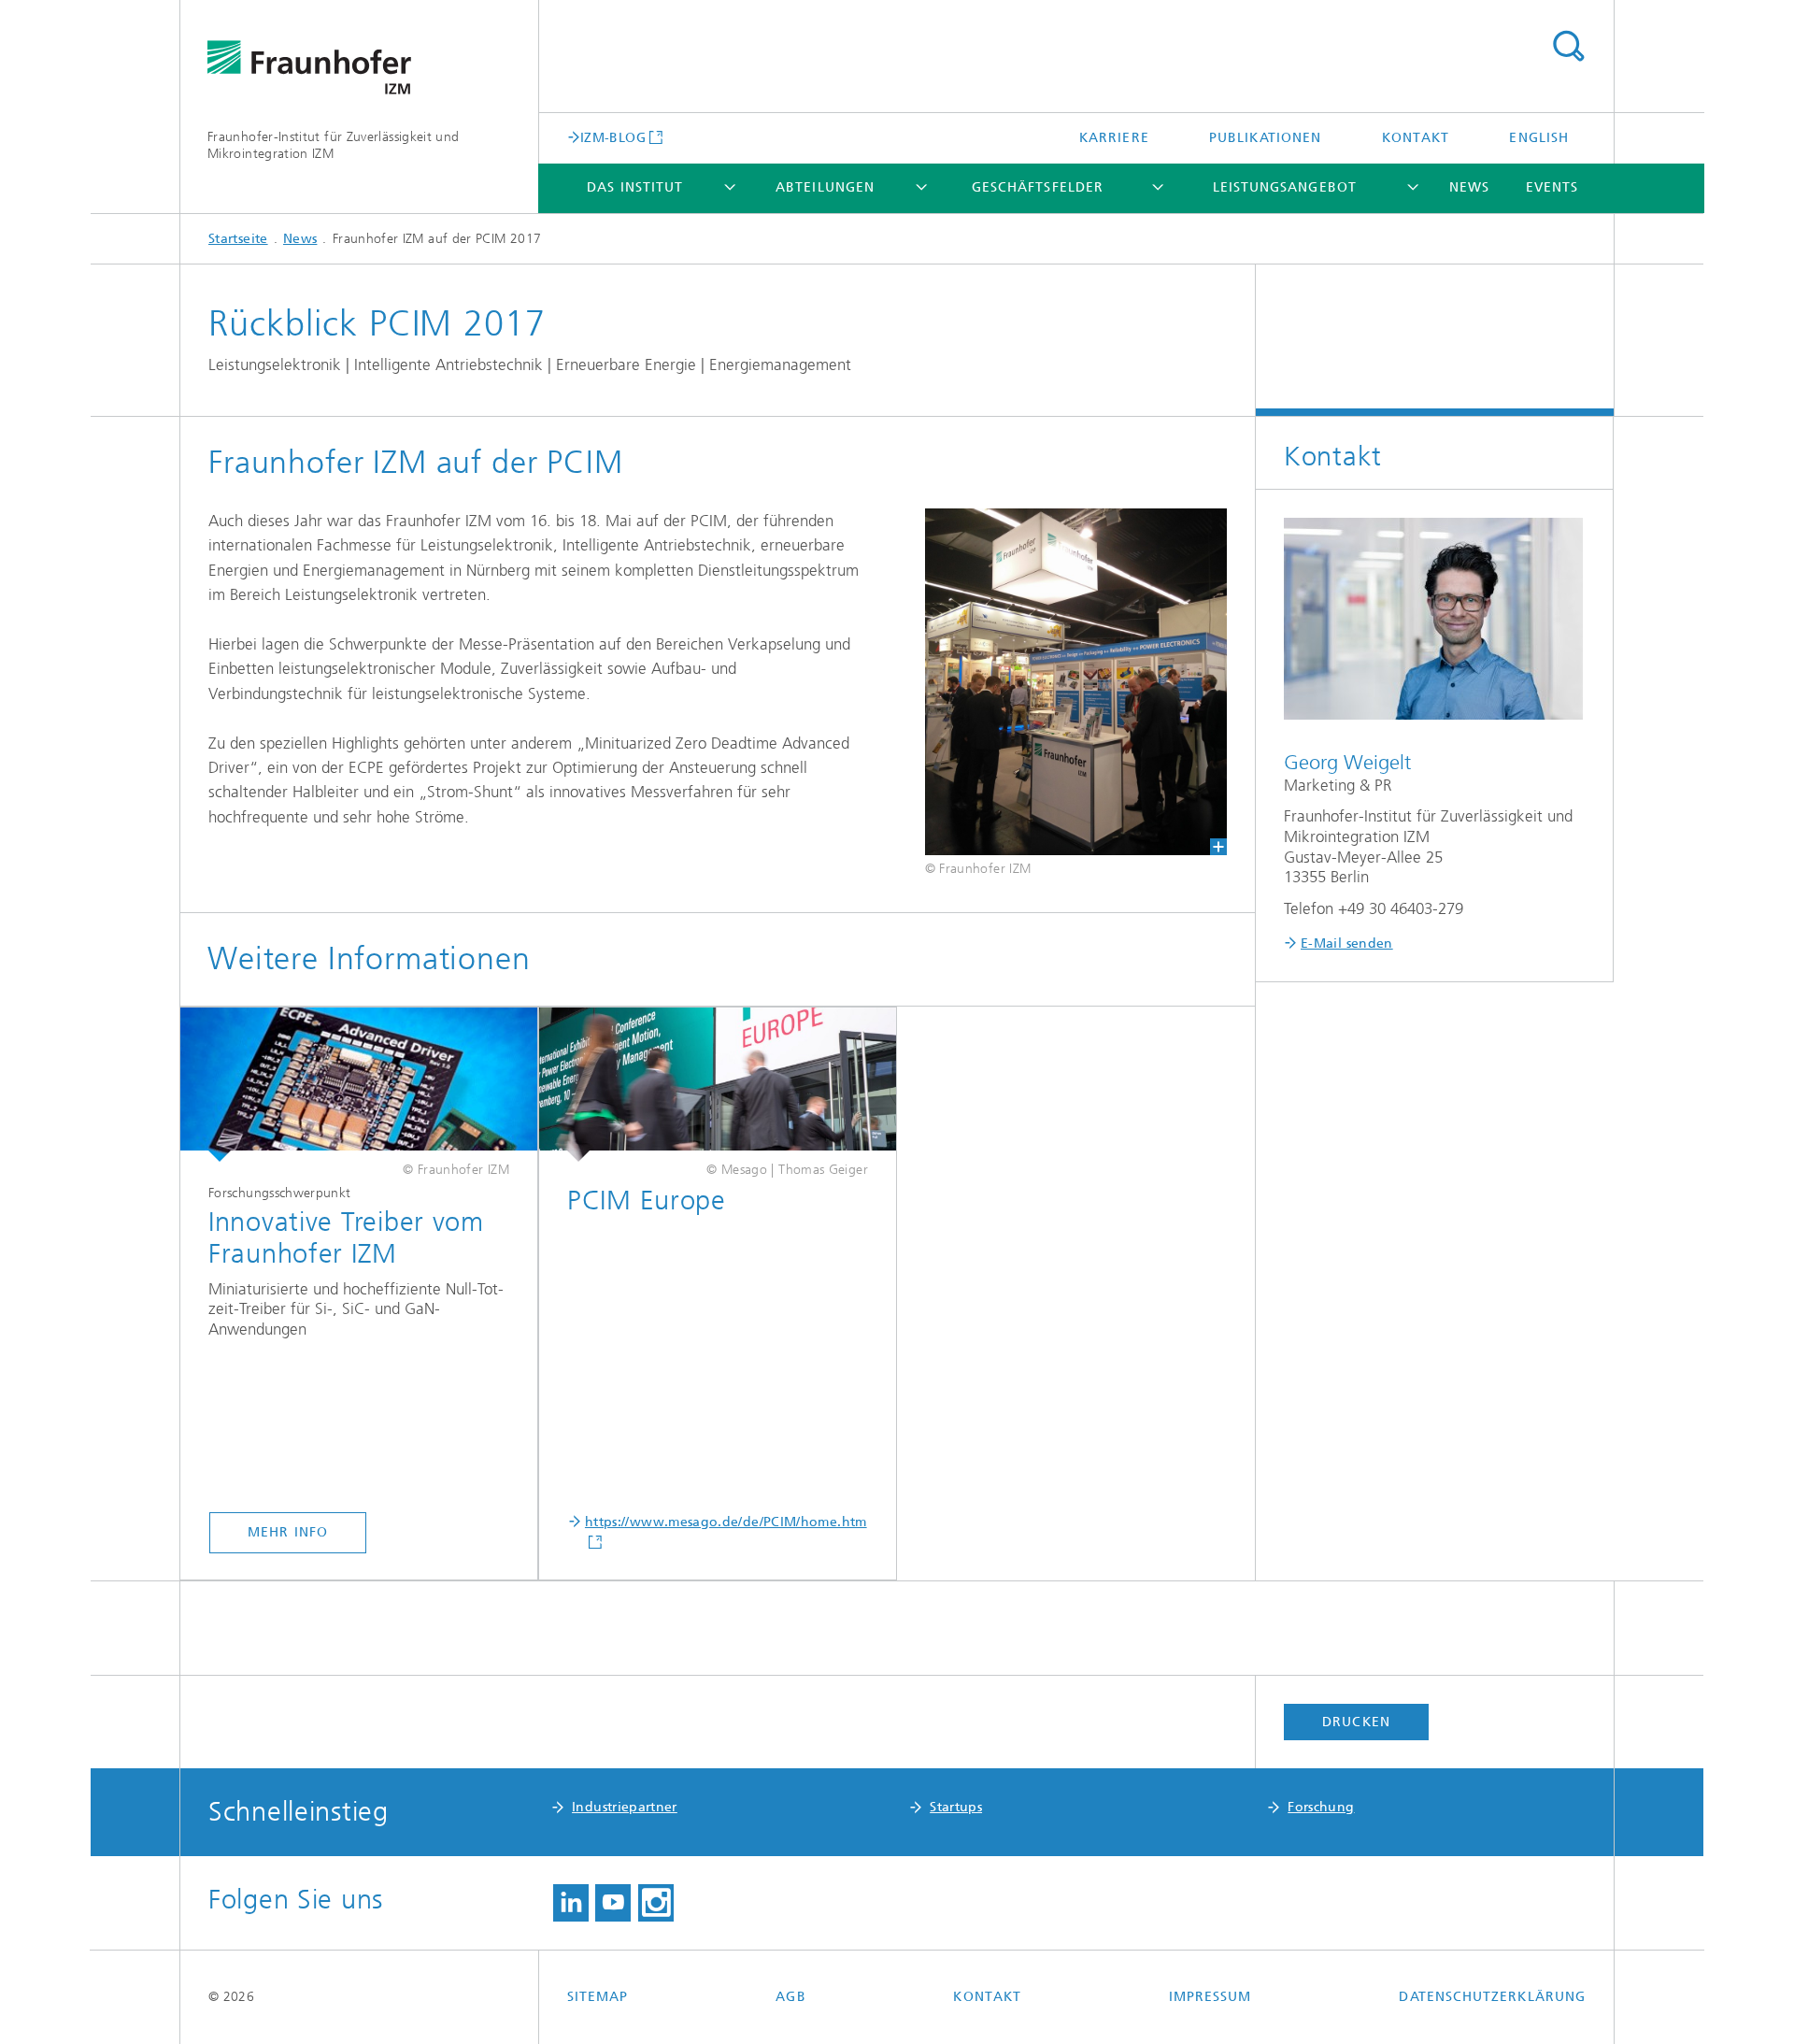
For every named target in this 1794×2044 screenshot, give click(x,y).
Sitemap (598, 1997)
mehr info (288, 1532)
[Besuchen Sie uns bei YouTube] (613, 1903)
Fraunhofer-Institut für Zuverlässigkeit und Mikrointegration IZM (333, 145)
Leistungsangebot (1285, 187)
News (1469, 187)
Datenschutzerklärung (1492, 1997)
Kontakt (1416, 138)
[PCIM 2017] (1076, 682)
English (1539, 138)
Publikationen (1265, 138)
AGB (790, 1997)
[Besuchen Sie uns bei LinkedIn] (571, 1903)
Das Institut (635, 187)
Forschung (1321, 1807)
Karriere (1114, 138)
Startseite (238, 239)
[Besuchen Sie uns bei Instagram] (656, 1903)
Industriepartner (625, 1807)
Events (1552, 187)
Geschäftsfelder (1038, 187)
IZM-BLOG (613, 137)
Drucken (1356, 1722)
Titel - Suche (1568, 47)
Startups (956, 1807)
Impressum (1210, 1997)
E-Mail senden (1347, 943)
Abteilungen (825, 187)
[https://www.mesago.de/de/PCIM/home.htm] (718, 1085)
